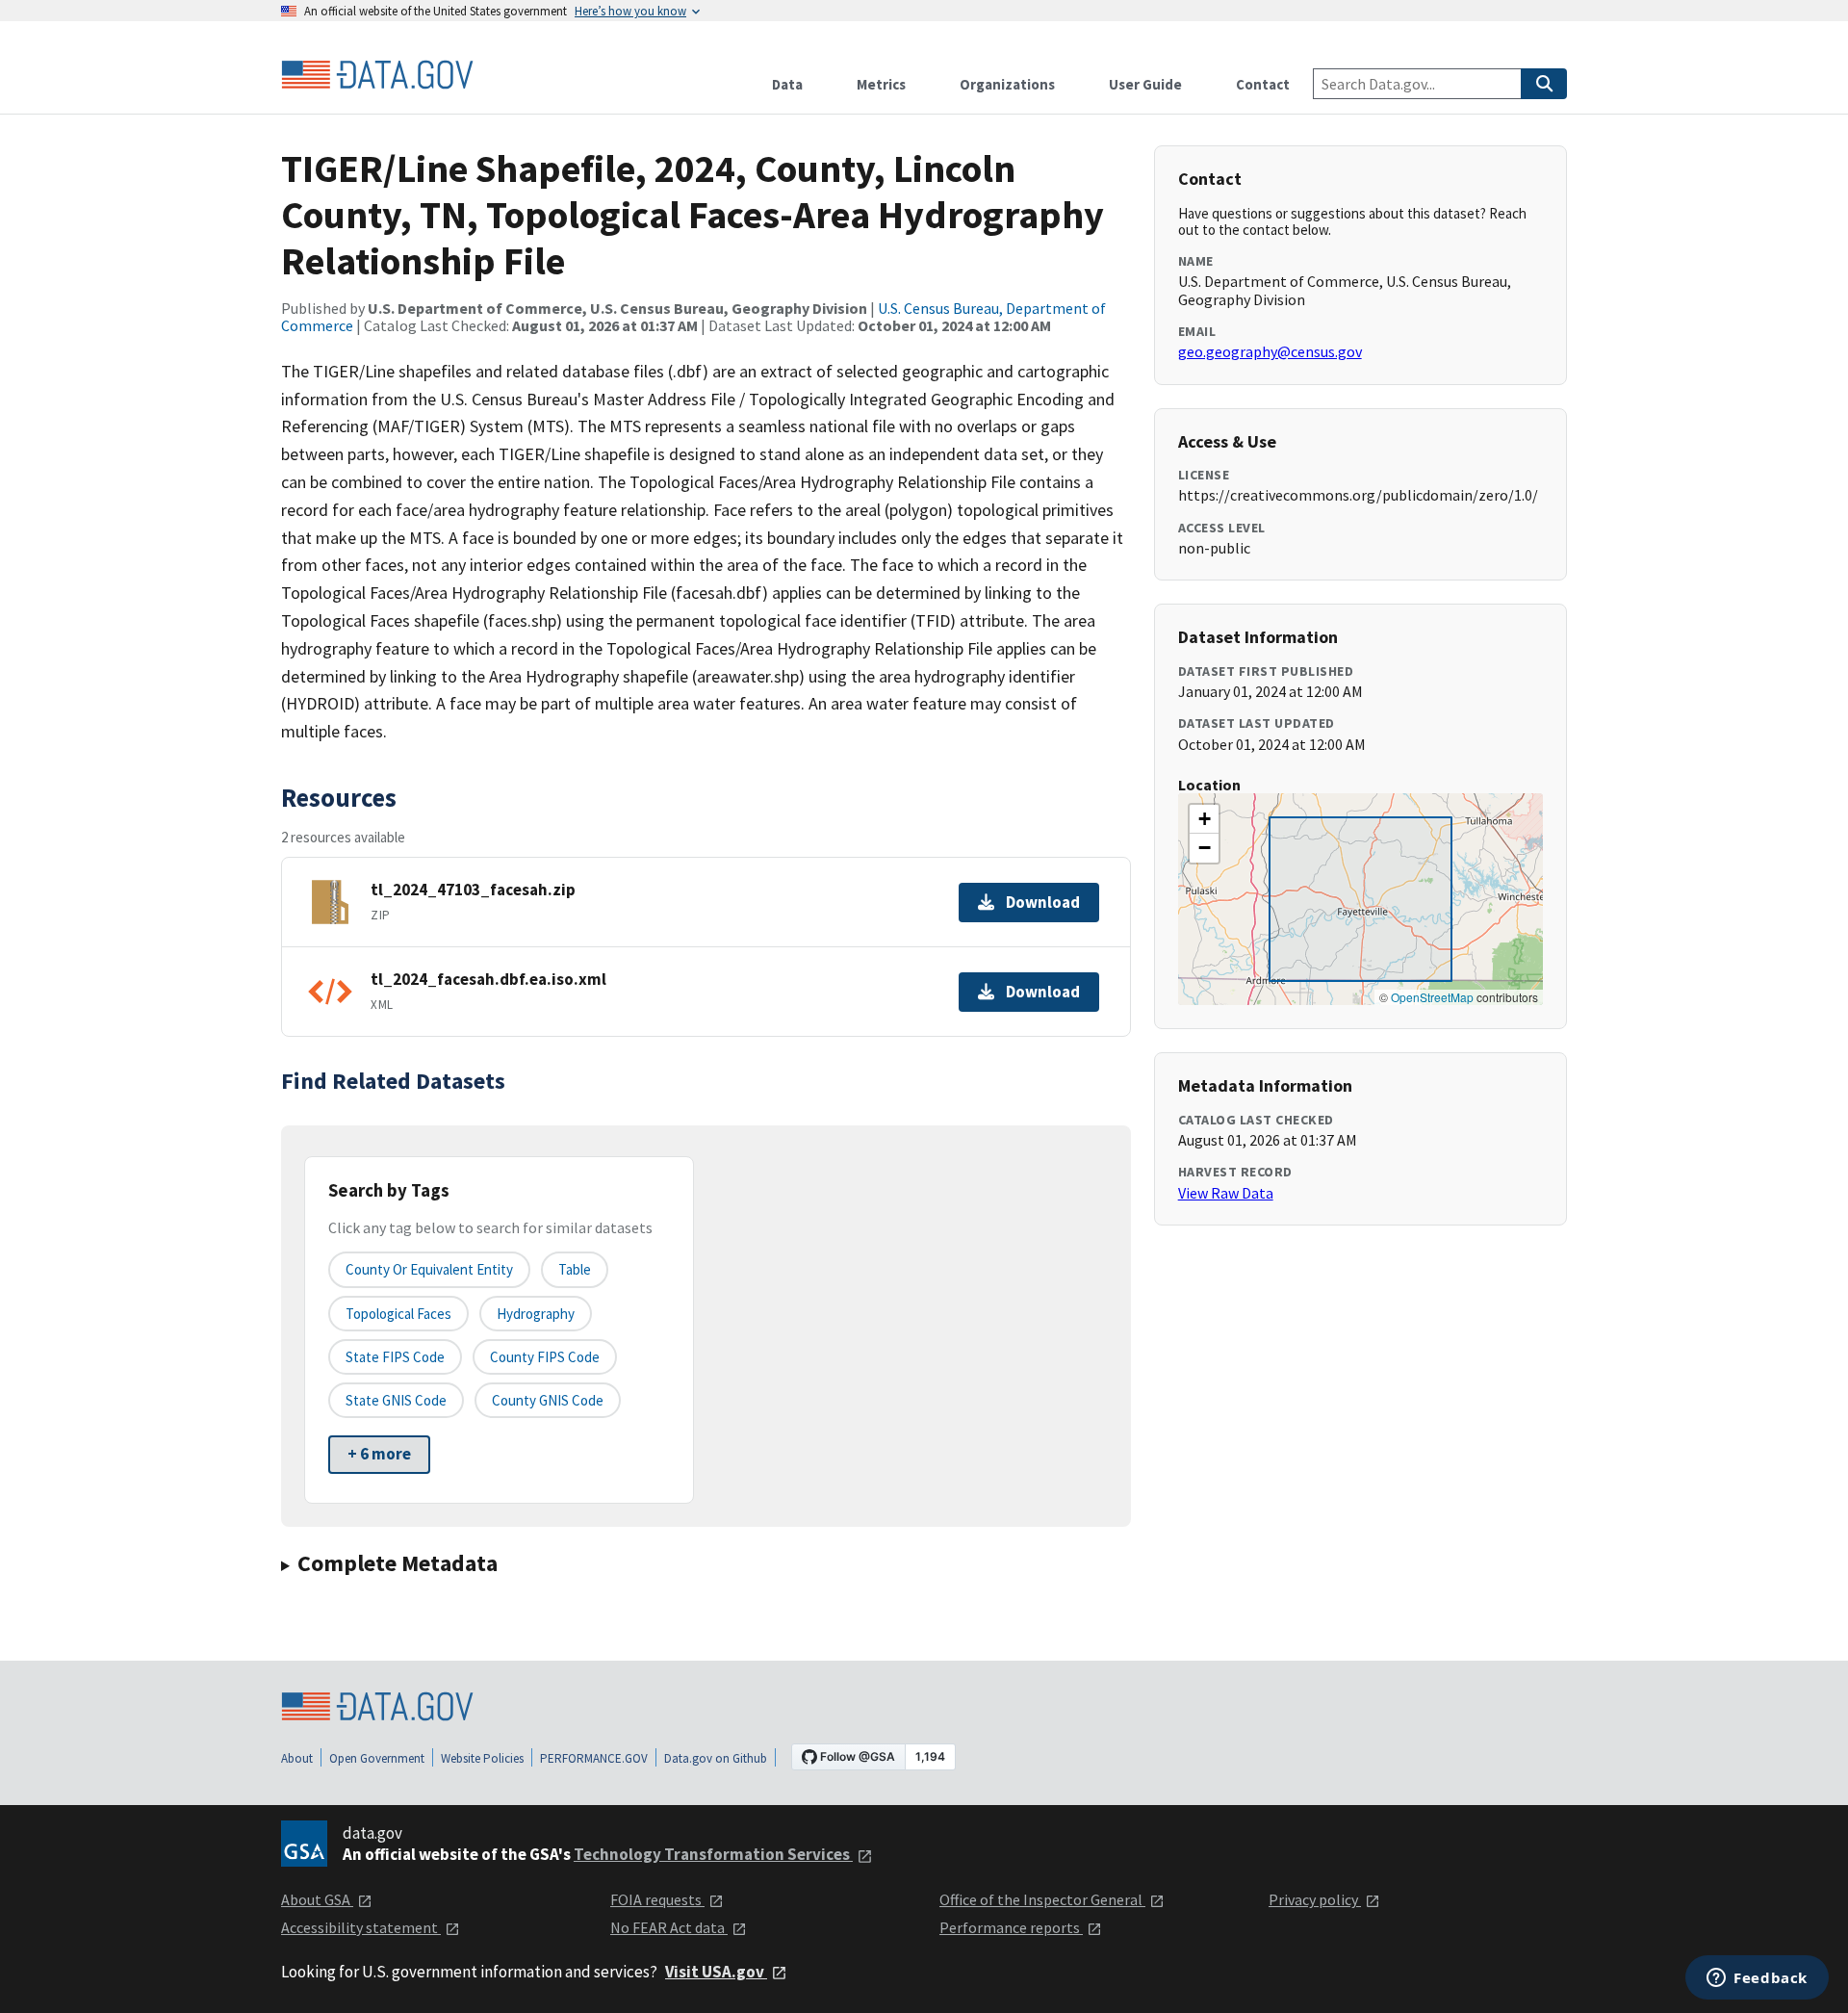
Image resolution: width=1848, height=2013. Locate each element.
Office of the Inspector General (1042, 1899)
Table (575, 1269)
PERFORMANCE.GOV (594, 1758)
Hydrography (536, 1314)
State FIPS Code (395, 1357)
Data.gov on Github (716, 1758)
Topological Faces (398, 1314)
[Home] (377, 75)
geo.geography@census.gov (1270, 351)
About (297, 1758)
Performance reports (1011, 1927)
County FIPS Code (545, 1357)
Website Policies (482, 1758)
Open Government (377, 1758)
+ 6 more (379, 1454)
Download (1043, 902)
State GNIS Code (396, 1400)
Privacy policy (1315, 1899)
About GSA (317, 1899)
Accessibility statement (361, 1927)
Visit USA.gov (716, 1972)
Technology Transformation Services (713, 1854)
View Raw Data (1226, 1193)
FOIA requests (657, 1899)
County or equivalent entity (429, 1269)
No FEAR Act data (669, 1927)
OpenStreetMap (1432, 997)
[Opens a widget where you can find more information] (1757, 1979)
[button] (1204, 819)
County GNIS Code (548, 1400)
